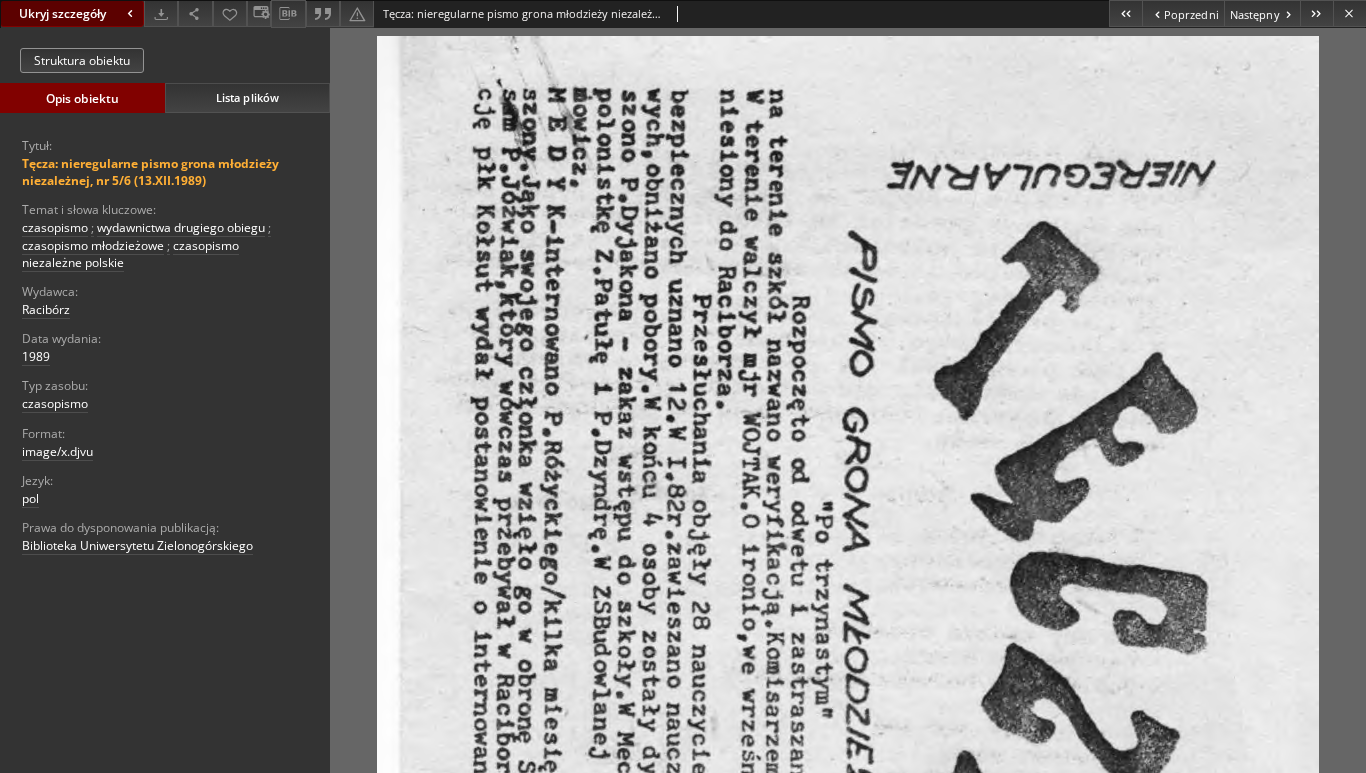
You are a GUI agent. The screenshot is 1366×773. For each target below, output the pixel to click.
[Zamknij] (1349, 13)
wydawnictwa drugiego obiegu (181, 227)
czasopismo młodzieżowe (93, 245)
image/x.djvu (57, 451)
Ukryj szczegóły (62, 13)
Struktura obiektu (82, 60)
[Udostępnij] (195, 13)
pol (30, 498)
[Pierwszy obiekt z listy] (1125, 13)
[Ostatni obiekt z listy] (1316, 13)
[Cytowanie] (323, 13)
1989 (36, 356)
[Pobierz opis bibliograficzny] (288, 14)
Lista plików (247, 97)
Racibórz (46, 309)
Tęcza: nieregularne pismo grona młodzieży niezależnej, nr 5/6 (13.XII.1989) (150, 172)
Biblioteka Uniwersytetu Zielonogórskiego (137, 545)
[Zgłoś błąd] (357, 13)
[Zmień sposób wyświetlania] (259, 13)
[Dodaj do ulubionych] (230, 13)
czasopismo (55, 227)
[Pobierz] (161, 13)
